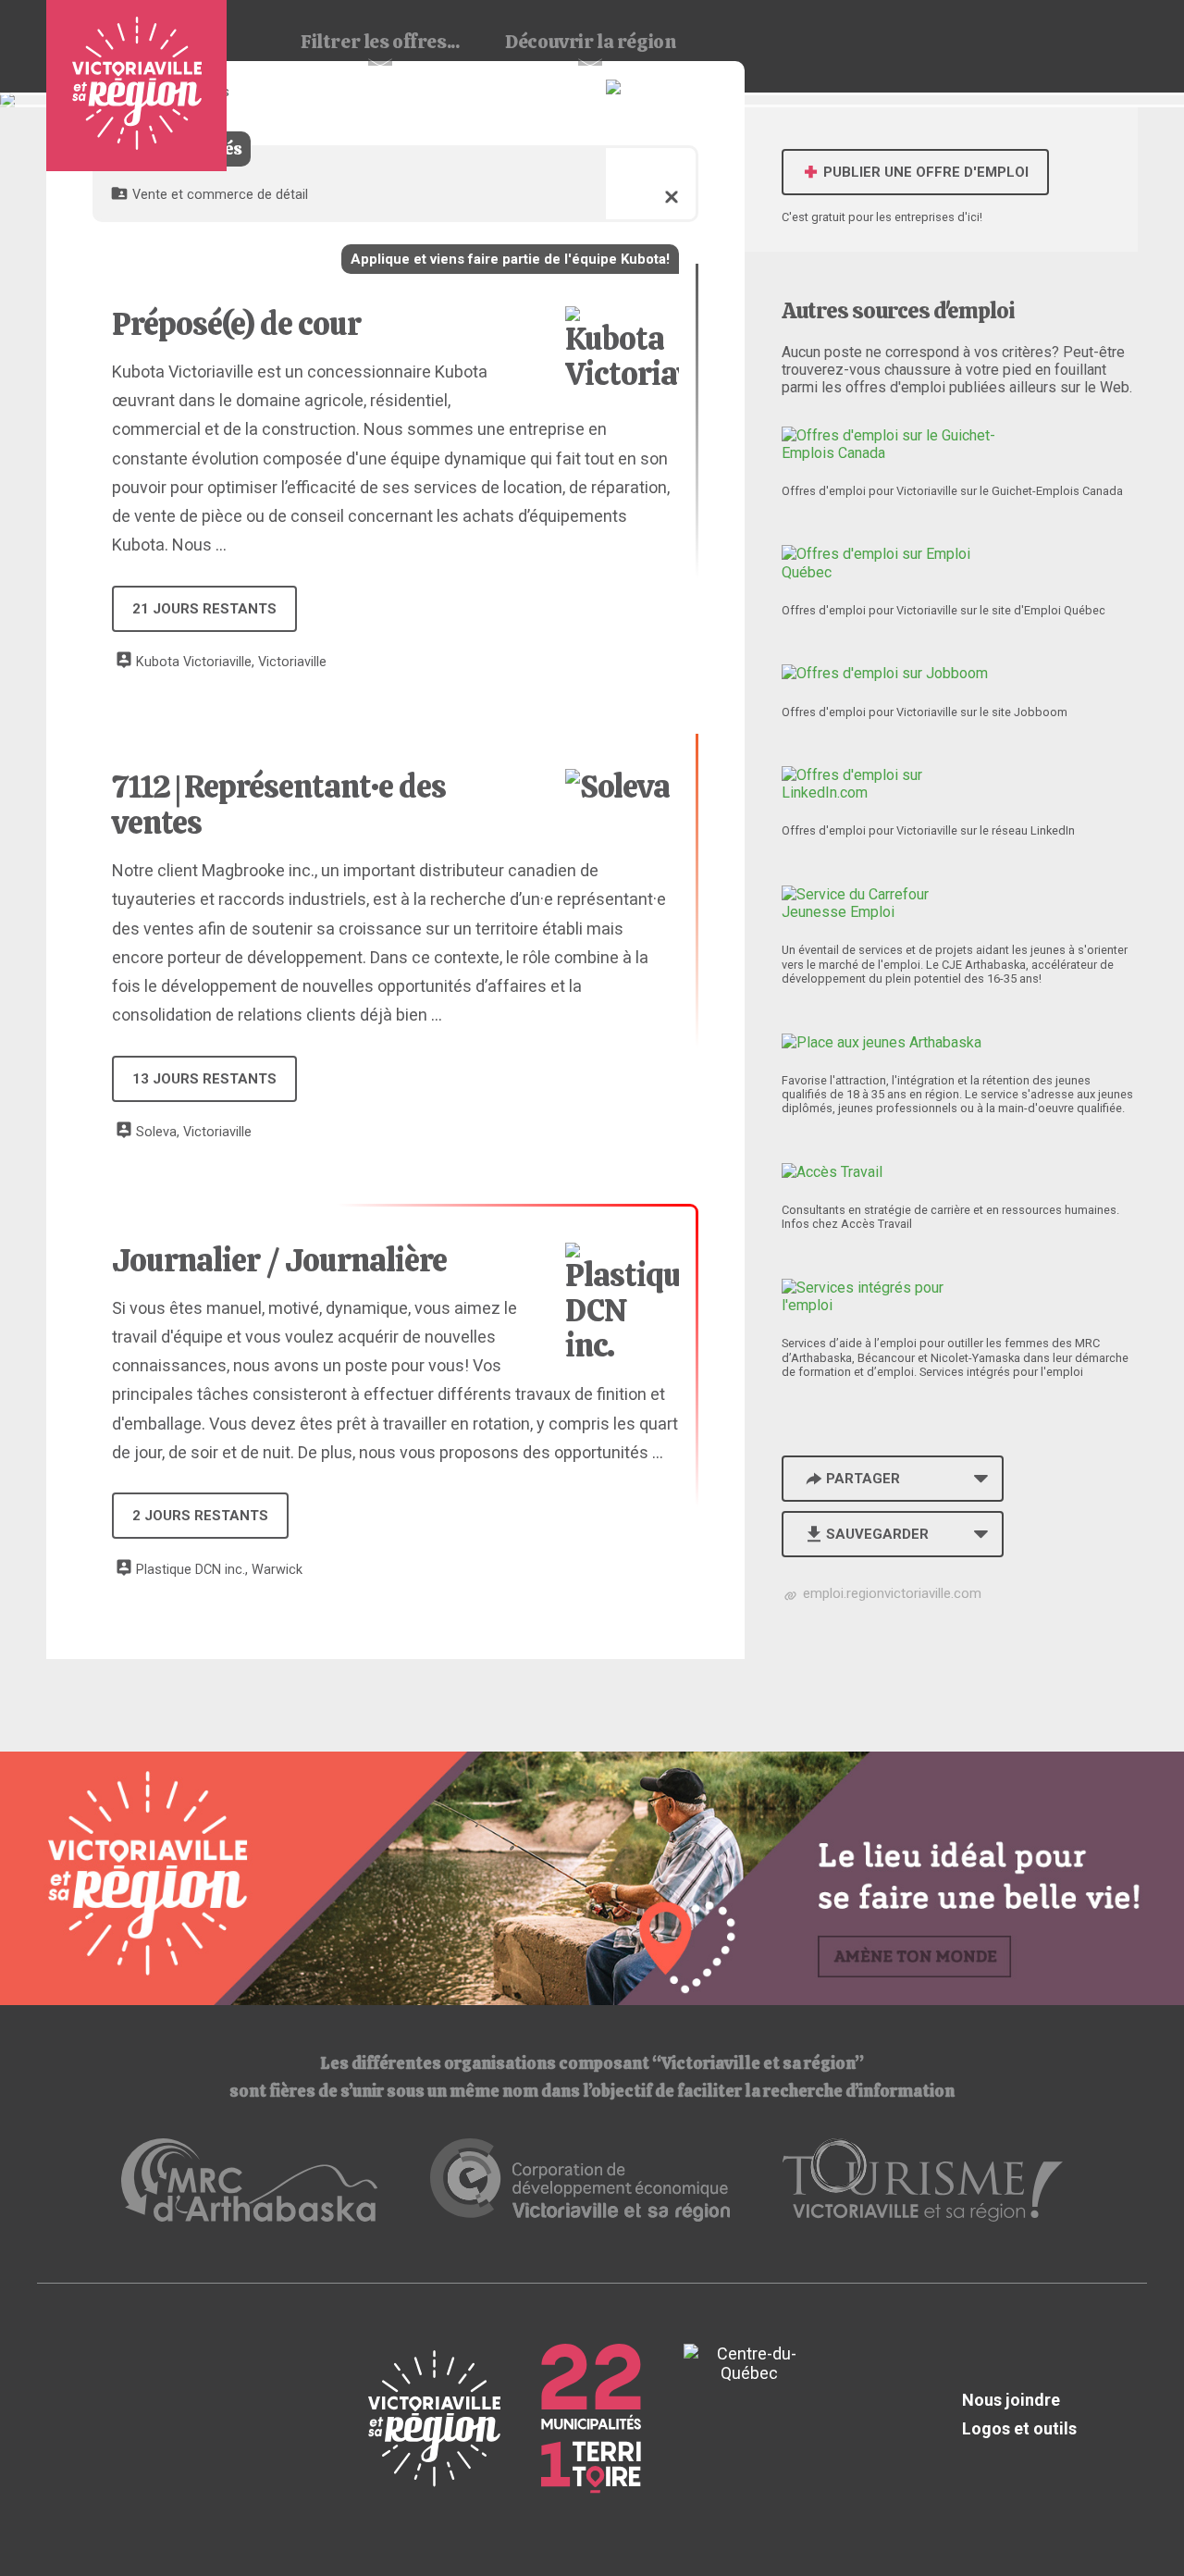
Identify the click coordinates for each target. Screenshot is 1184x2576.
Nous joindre (1011, 2400)
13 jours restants (204, 1079)
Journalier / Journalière (279, 1260)
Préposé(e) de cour (236, 324)
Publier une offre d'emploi (924, 172)
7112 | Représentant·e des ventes (279, 804)
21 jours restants (204, 609)
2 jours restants (200, 1516)
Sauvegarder (877, 1534)
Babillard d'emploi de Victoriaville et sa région (136, 86)
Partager (863, 1479)
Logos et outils (1019, 2428)
